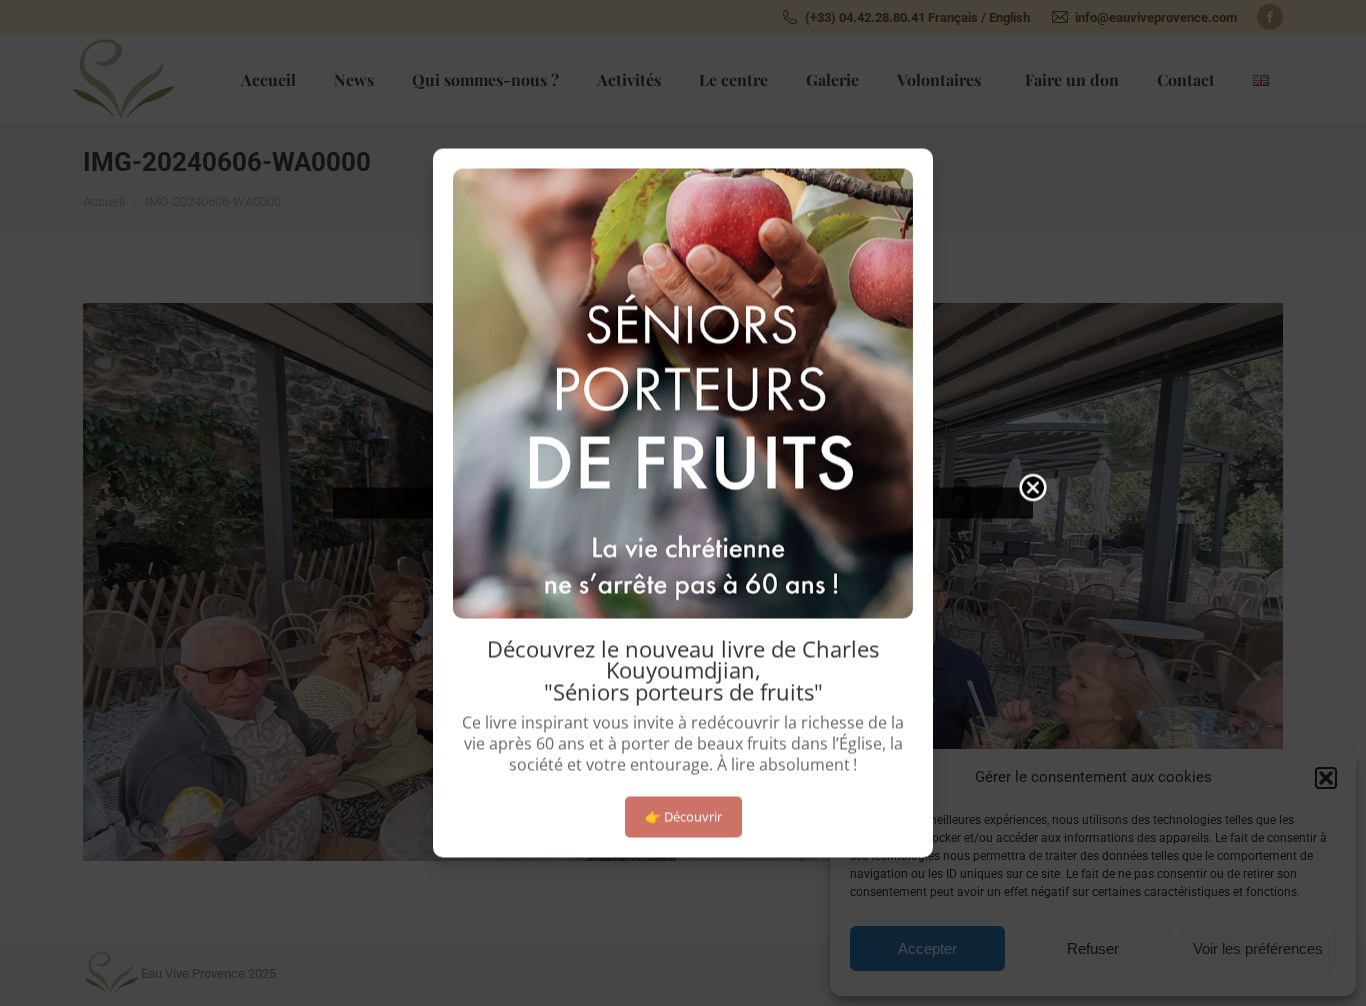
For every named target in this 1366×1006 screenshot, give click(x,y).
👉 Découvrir (683, 816)
